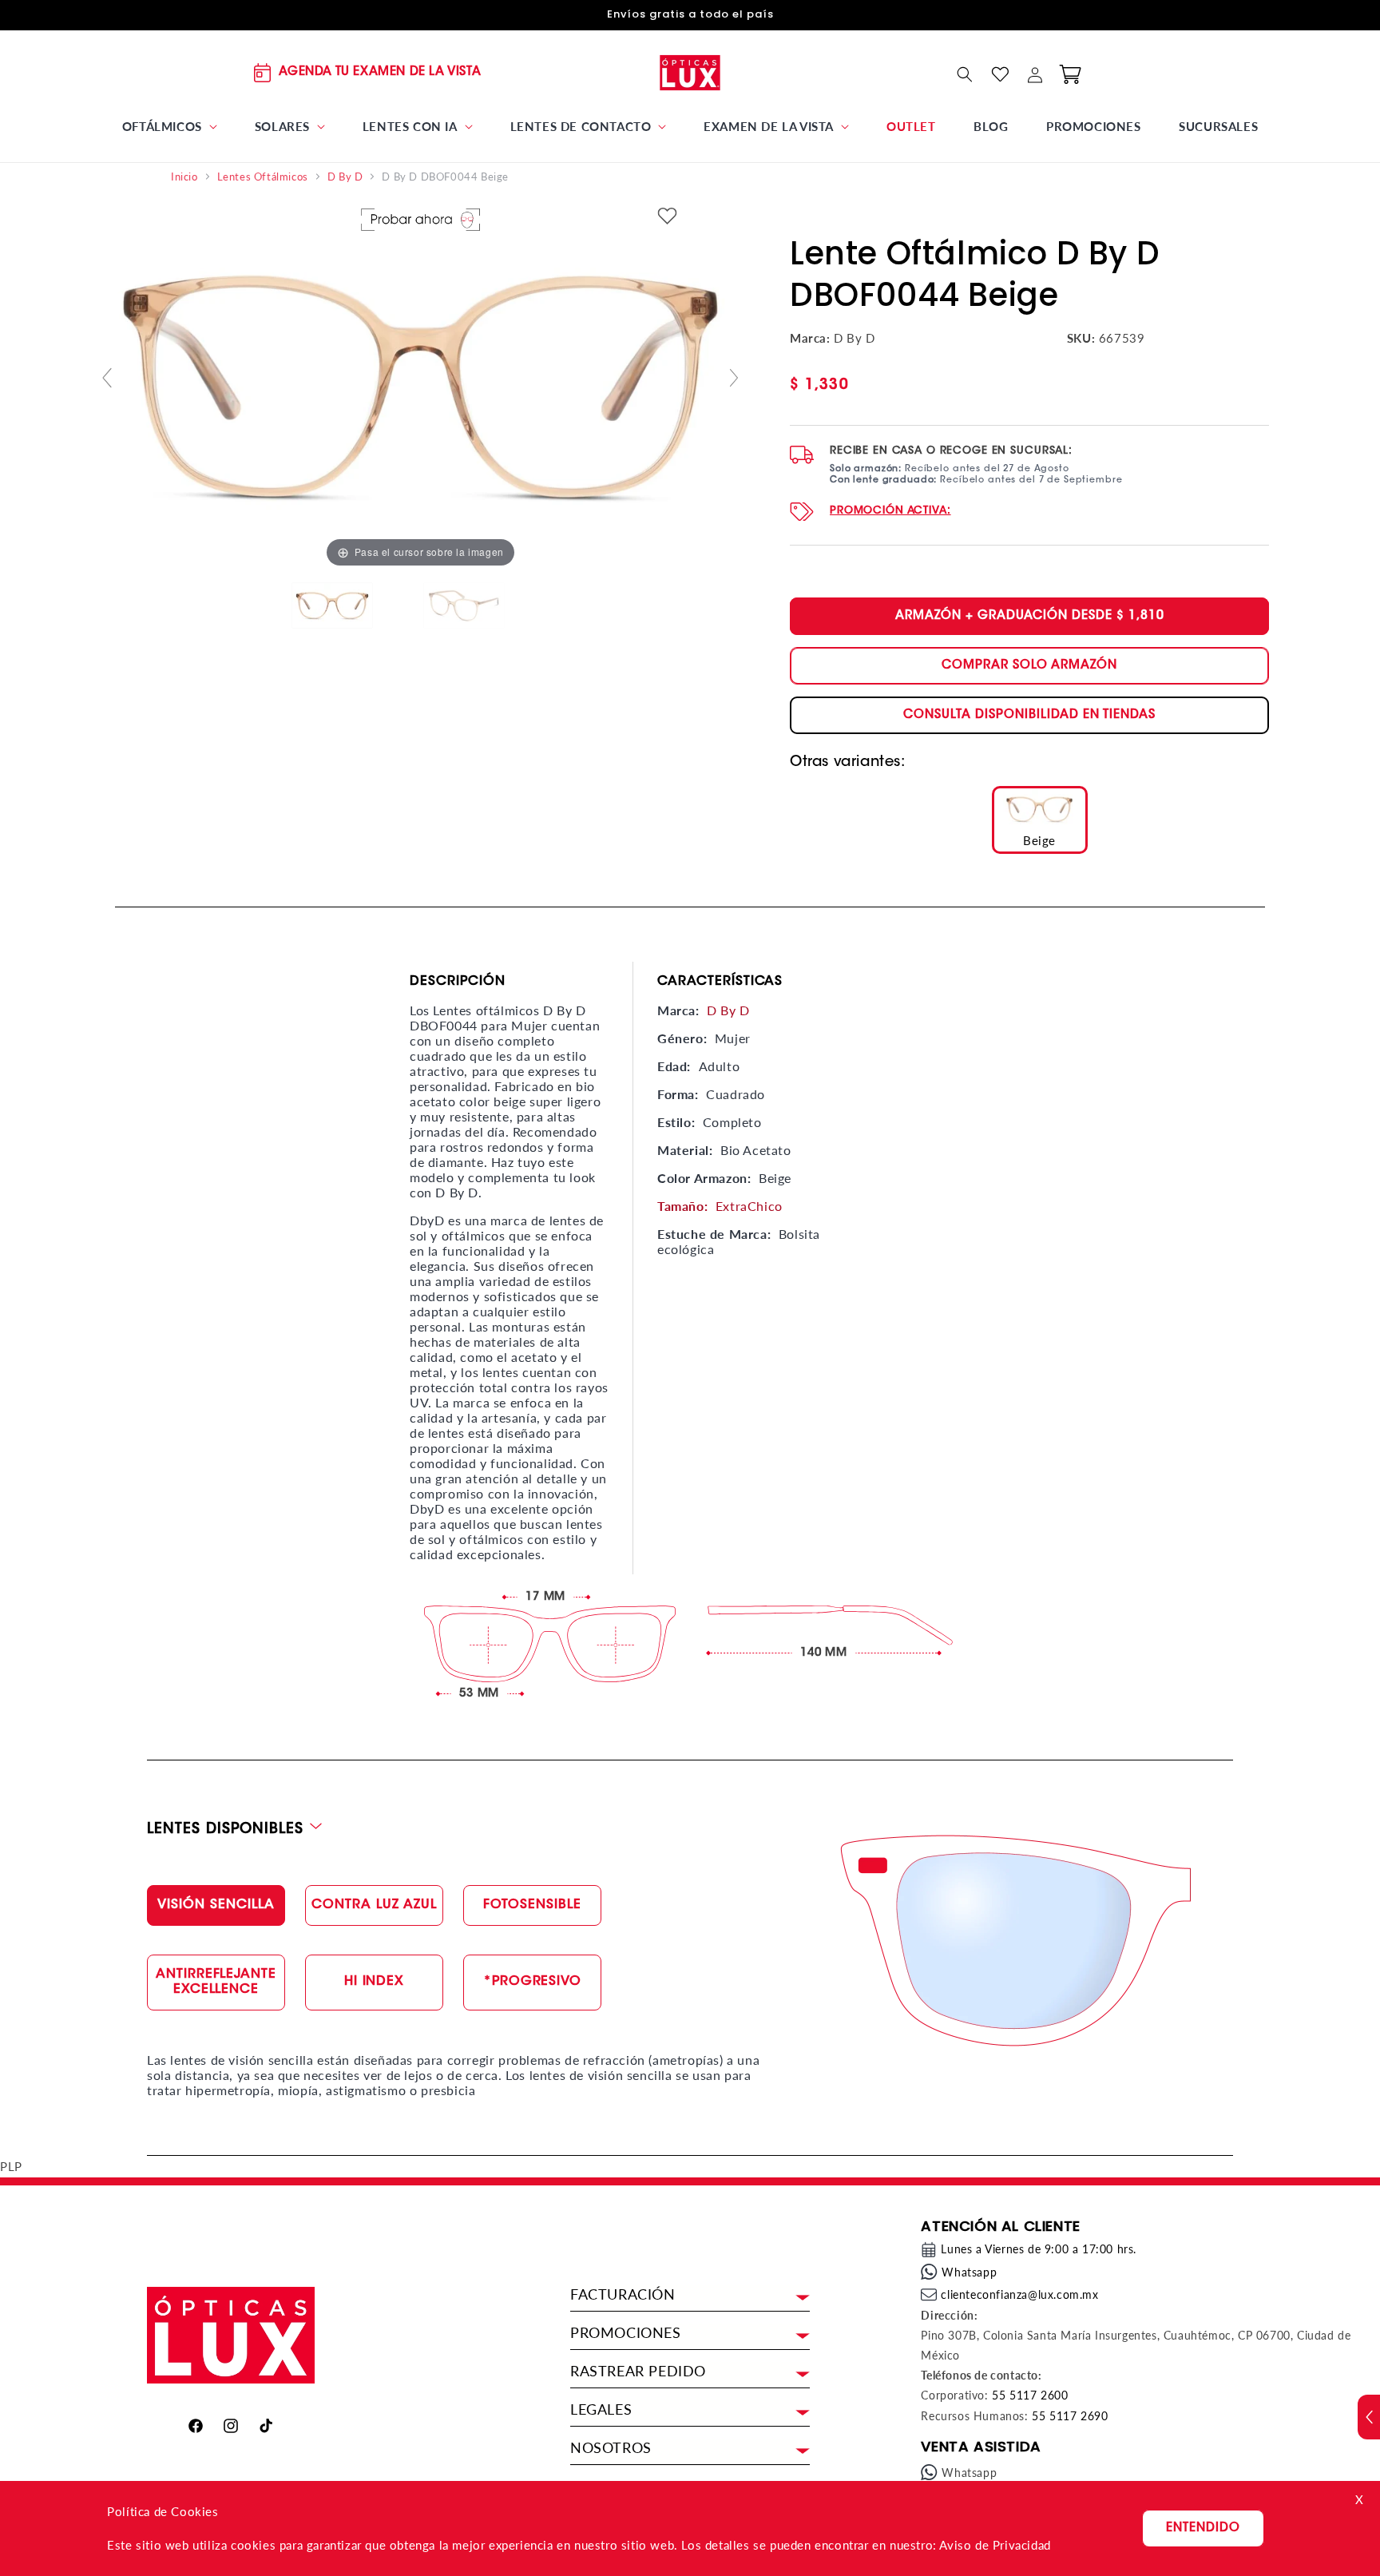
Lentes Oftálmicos (263, 177)
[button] (169, 127)
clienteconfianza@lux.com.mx (1019, 2294)
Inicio (184, 177)
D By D (345, 177)
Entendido (1203, 2528)
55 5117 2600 (1030, 2395)
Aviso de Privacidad (995, 2545)
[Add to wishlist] (668, 218)
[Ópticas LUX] (690, 72)
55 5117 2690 (1070, 2416)
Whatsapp (969, 2272)
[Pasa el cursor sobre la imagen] (420, 384)
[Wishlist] (1000, 74)
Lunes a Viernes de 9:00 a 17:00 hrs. (1039, 2249)
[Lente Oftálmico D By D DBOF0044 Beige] (355, 606)
